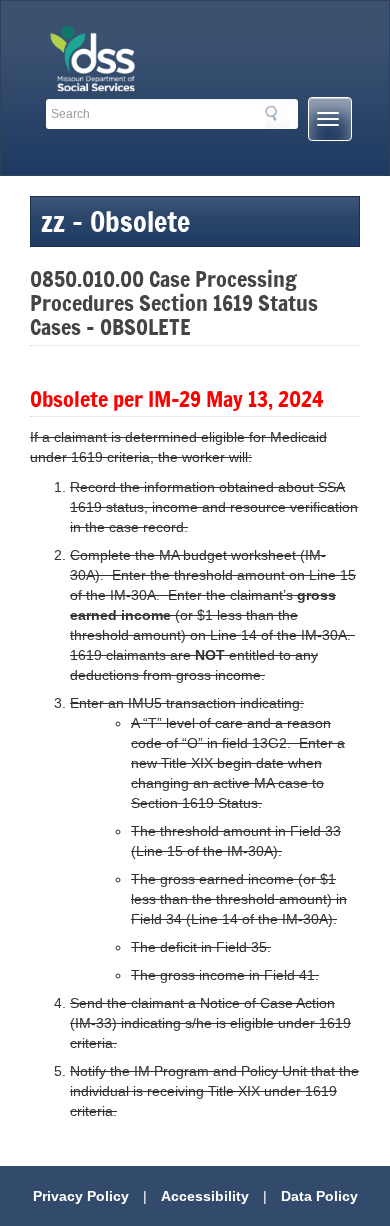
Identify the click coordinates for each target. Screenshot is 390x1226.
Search (277, 117)
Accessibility (205, 1196)
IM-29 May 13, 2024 (236, 398)
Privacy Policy (81, 1196)
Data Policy (319, 1196)
